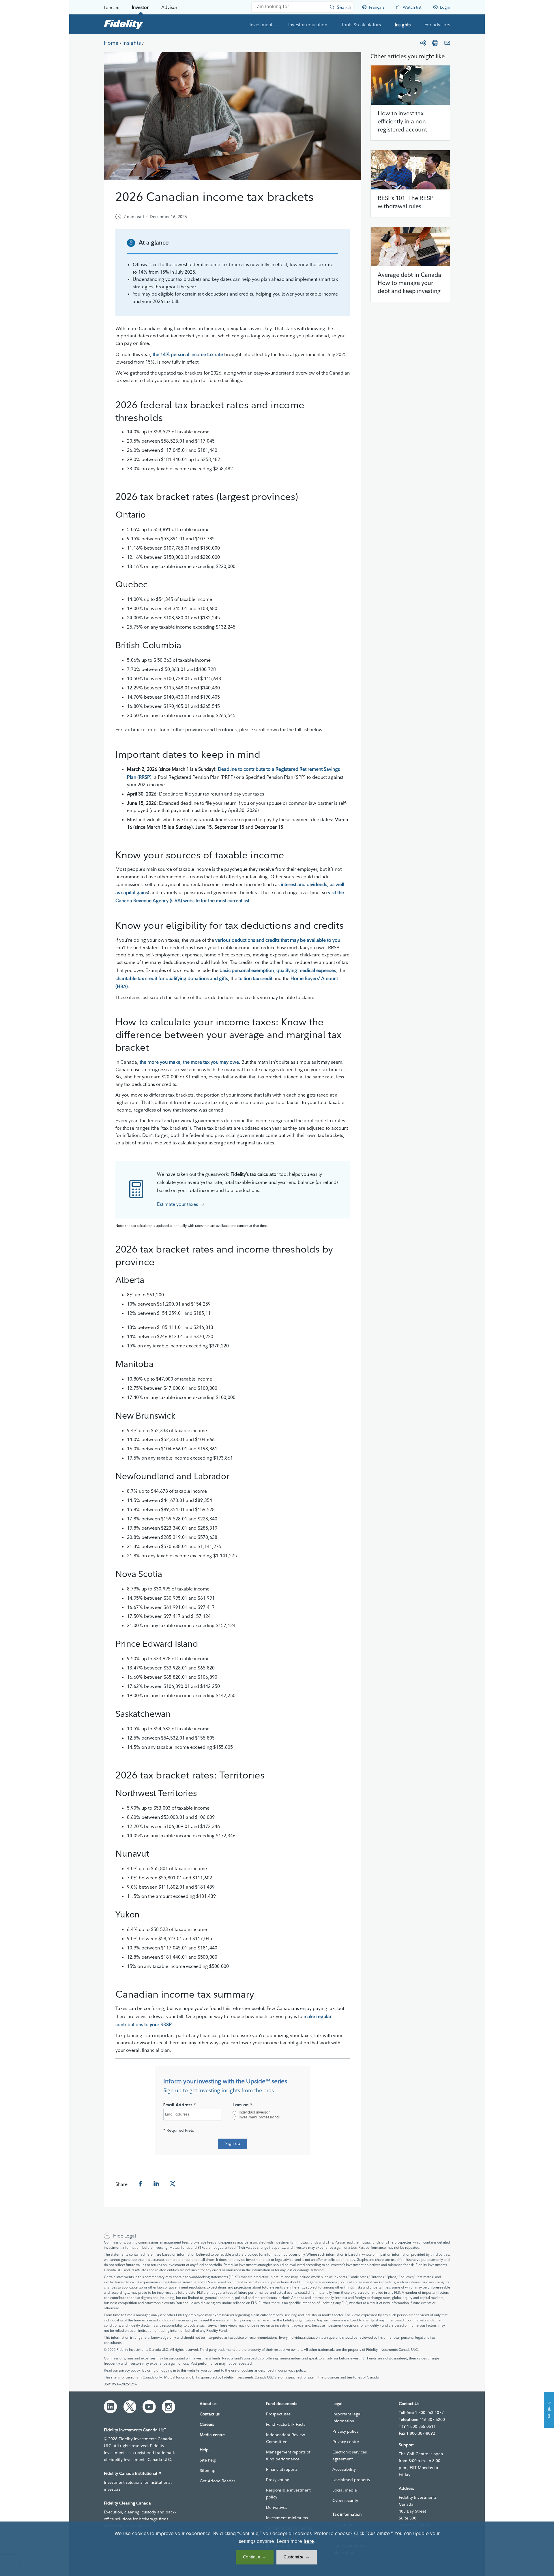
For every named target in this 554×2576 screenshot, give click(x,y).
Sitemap (208, 2470)
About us (208, 2404)
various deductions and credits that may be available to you (278, 940)
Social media (345, 2490)
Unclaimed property (351, 2480)
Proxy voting (278, 2480)
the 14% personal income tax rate (188, 354)
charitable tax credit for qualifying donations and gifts (172, 978)
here (309, 2542)
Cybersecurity (345, 2500)
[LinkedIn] (111, 2407)
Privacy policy (345, 2431)
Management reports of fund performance (288, 2455)
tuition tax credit (255, 978)
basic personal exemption (247, 970)
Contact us (210, 2414)
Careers (207, 2424)
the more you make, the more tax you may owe (189, 1062)
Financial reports (282, 2469)
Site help (208, 2460)
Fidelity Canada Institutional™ (133, 2473)
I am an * (242, 2105)
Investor (140, 7)
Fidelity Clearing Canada (127, 2503)
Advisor (169, 7)
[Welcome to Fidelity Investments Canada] (123, 24)
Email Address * (180, 2105)
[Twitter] (130, 2407)
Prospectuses (278, 2414)
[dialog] (277, 2549)
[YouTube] (149, 2407)
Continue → (255, 2557)
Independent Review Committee (286, 2438)
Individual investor (254, 2113)
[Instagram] (169, 2407)
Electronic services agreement (350, 2455)
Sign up (233, 2144)
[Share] (423, 43)
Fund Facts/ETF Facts (286, 2424)
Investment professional (259, 2118)
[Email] (447, 43)
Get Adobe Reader (217, 2481)
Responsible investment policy (288, 2494)
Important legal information (347, 2417)
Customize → (297, 2557)
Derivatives (277, 2507)
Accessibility (344, 2469)
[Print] (435, 43)
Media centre (212, 2435)
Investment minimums (287, 2518)
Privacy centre (346, 2442)
